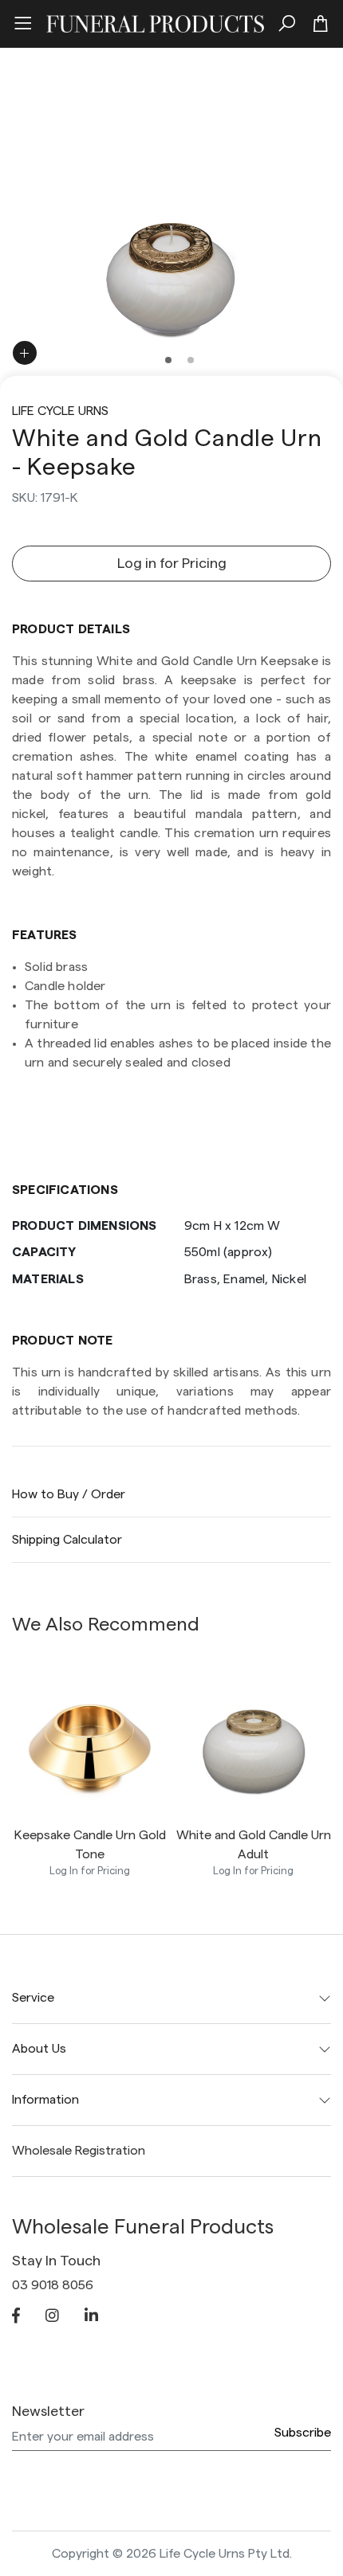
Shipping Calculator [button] (67, 1540)
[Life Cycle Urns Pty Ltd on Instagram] (52, 2317)
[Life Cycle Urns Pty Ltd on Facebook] (16, 2317)
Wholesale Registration (79, 2151)
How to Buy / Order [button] (69, 1494)
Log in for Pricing (172, 563)
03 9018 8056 (53, 2285)
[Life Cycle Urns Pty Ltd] (155, 22)
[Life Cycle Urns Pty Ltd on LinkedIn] (91, 2317)
